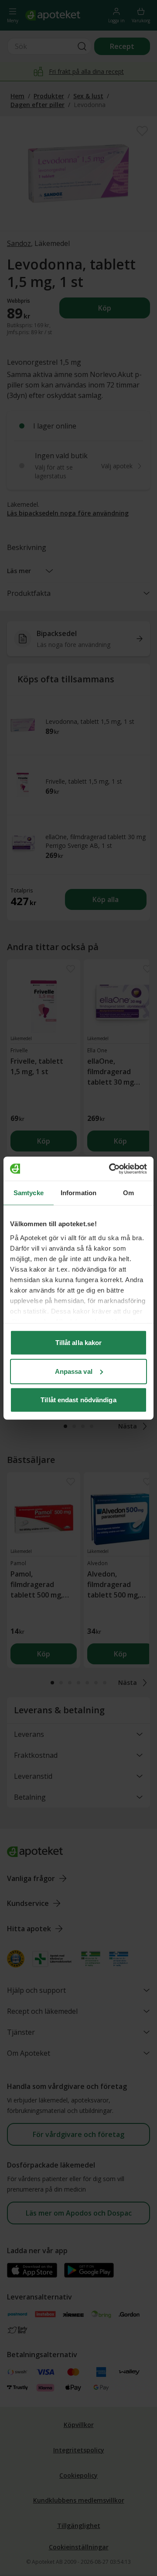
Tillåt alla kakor (79, 1343)
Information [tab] (78, 1193)
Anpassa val (74, 1371)
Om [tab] (128, 1193)
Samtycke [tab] (29, 1193)
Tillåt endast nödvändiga (78, 1400)
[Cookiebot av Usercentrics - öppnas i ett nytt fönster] (111, 1169)
